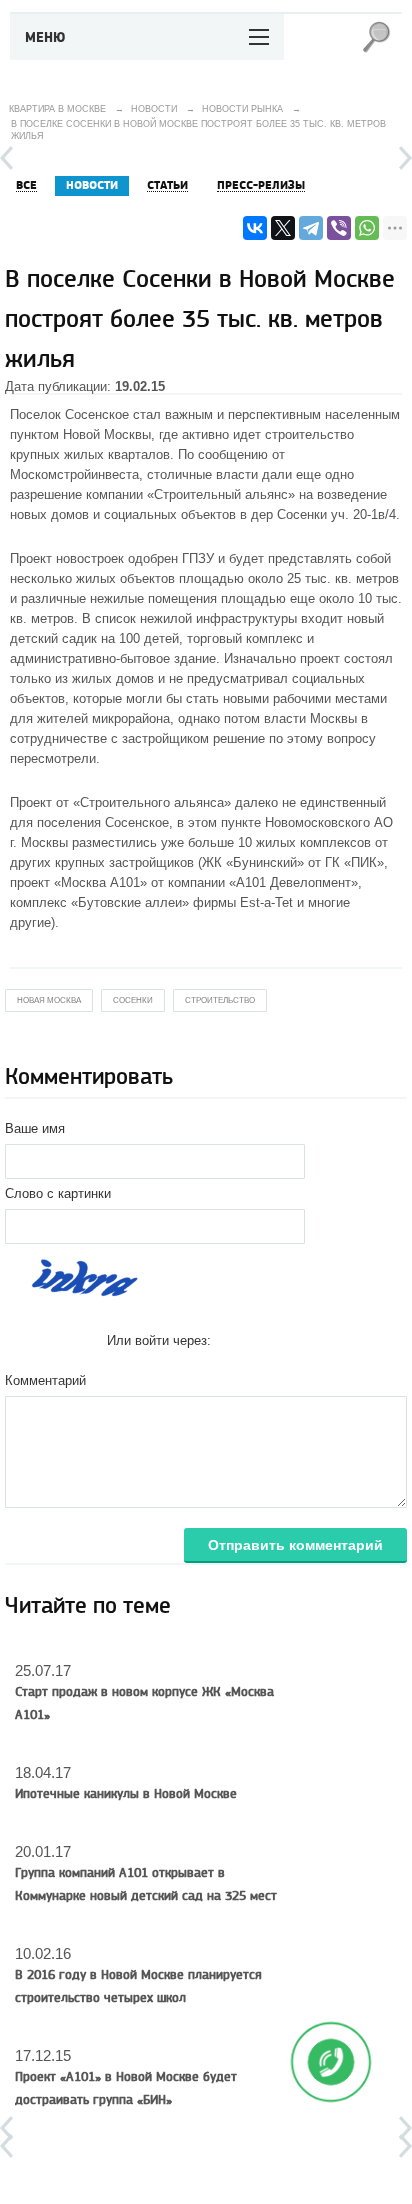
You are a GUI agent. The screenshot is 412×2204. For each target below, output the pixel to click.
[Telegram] (311, 228)
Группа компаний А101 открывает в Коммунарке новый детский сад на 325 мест (146, 1884)
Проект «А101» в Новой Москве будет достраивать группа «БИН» (126, 2088)
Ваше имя (35, 1128)
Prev (6, 158)
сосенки (133, 1000)
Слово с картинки (58, 1193)
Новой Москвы (107, 434)
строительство (220, 1000)
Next (405, 158)
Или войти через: (159, 1340)
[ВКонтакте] (255, 228)
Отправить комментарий (295, 1545)
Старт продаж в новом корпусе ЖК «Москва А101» (144, 1703)
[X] (283, 228)
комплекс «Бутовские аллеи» (99, 902)
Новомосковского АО (329, 822)
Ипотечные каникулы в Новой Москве (126, 1794)
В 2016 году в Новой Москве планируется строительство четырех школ (138, 1986)
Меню (45, 38)
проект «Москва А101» (78, 882)
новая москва (49, 1000)
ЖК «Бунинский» (253, 862)
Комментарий (45, 1380)
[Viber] (339, 228)
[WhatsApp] (367, 228)
